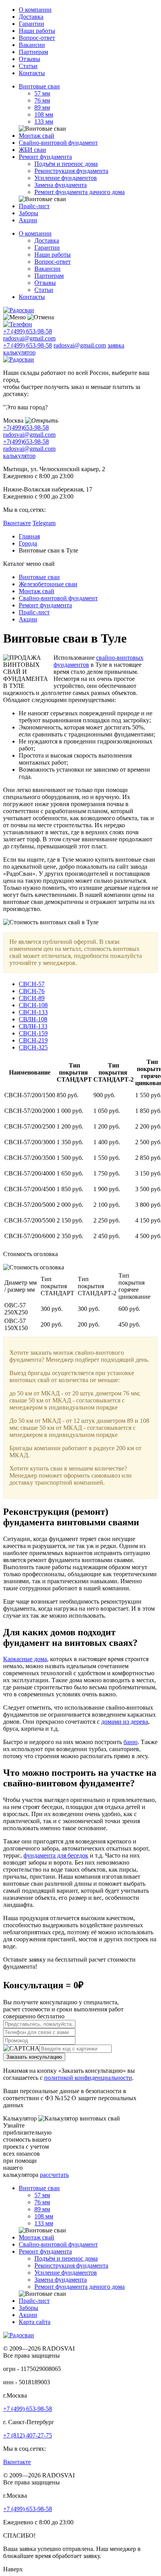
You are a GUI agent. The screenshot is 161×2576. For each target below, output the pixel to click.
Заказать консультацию (34, 2057)
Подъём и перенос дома (66, 164)
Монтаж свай (37, 136)
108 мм (44, 114)
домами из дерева (125, 1722)
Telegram (44, 523)
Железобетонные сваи (48, 584)
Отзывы (30, 59)
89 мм (42, 107)
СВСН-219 (33, 1040)
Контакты (32, 73)
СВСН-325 (33, 1047)
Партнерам (33, 52)
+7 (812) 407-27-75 (28, 2435)
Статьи (28, 66)
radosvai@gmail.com (29, 338)
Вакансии (32, 45)
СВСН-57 (32, 984)
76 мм (42, 100)
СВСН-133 (33, 1012)
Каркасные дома (25, 1659)
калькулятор (19, 352)
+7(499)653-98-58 (26, 428)
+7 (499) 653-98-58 (28, 331)
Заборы (29, 213)
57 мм (42, 93)
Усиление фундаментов (66, 178)
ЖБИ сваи (32, 150)
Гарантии (31, 24)
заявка (116, 345)
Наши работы (37, 31)
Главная (29, 536)
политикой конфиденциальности (88, 2078)
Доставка (31, 17)
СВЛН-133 (33, 1026)
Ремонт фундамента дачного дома (80, 192)
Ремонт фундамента (45, 157)
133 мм (44, 122)
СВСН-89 (32, 998)
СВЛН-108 (33, 1019)
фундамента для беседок (56, 1855)
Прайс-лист (34, 206)
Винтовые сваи (39, 86)
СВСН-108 (33, 1005)
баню (131, 1742)
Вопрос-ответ (37, 38)
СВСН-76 (32, 991)
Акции (28, 220)
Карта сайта (35, 2322)
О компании (35, 10)
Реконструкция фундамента (71, 171)
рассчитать (54, 2175)
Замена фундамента (61, 185)
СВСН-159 (33, 1033)
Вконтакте (17, 523)
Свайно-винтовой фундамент (58, 143)
